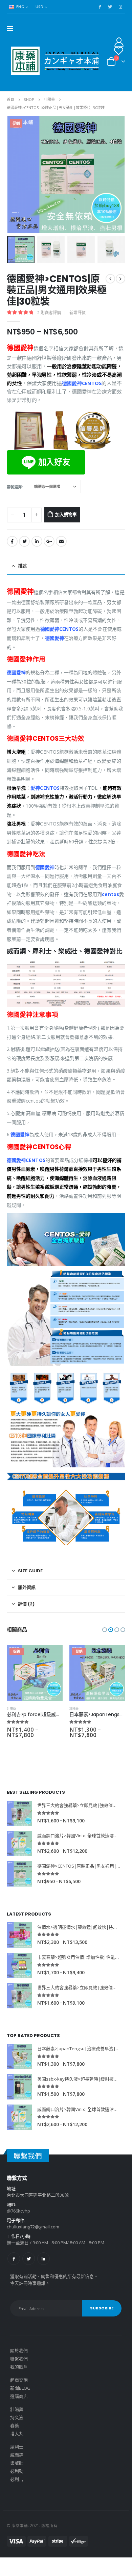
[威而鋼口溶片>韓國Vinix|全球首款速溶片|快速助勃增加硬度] (19, 1843)
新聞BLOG (20, 2388)
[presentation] (15, 174)
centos (110, 894)
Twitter (24, 541)
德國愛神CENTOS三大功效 (46, 739)
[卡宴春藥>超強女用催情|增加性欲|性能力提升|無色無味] (19, 1965)
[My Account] (119, 42)
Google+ (49, 541)
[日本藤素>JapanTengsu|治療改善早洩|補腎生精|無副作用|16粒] (19, 2056)
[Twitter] (110, 7)
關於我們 (19, 2351)
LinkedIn (37, 541)
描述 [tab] (22, 566)
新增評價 (78, 313)
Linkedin (43, 2259)
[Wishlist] (118, 51)
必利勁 (17, 2471)
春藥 (15, 2425)
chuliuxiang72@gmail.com (33, 2227)
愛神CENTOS (45, 788)
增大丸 (17, 2434)
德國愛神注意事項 (32, 1015)
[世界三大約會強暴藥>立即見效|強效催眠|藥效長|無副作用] (19, 1813)
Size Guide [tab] (30, 1571)
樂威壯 (17, 2463)
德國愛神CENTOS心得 (39, 1147)
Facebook (12, 541)
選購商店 (19, 2396)
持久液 (17, 2417)
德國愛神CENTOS (82, 383)
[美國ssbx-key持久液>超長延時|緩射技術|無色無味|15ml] (19, 2087)
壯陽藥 (11, 1709)
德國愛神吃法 (26, 854)
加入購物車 (66, 514)
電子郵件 (61, 541)
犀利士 (17, 2447)
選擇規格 (51, 1656)
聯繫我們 (19, 2359)
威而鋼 (17, 2455)
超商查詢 (19, 2380)
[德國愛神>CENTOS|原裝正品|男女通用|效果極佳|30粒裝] (19, 1874)
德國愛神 (54, 638)
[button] (105, 1630)
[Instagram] (120, 7)
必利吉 (17, 2479)
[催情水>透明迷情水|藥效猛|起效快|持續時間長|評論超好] (19, 1935)
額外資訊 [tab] (27, 1587)
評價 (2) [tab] (26, 1604)
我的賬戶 (19, 2367)
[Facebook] (100, 7)
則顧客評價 (49, 313)
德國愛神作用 (26, 659)
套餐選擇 (14, 487)
